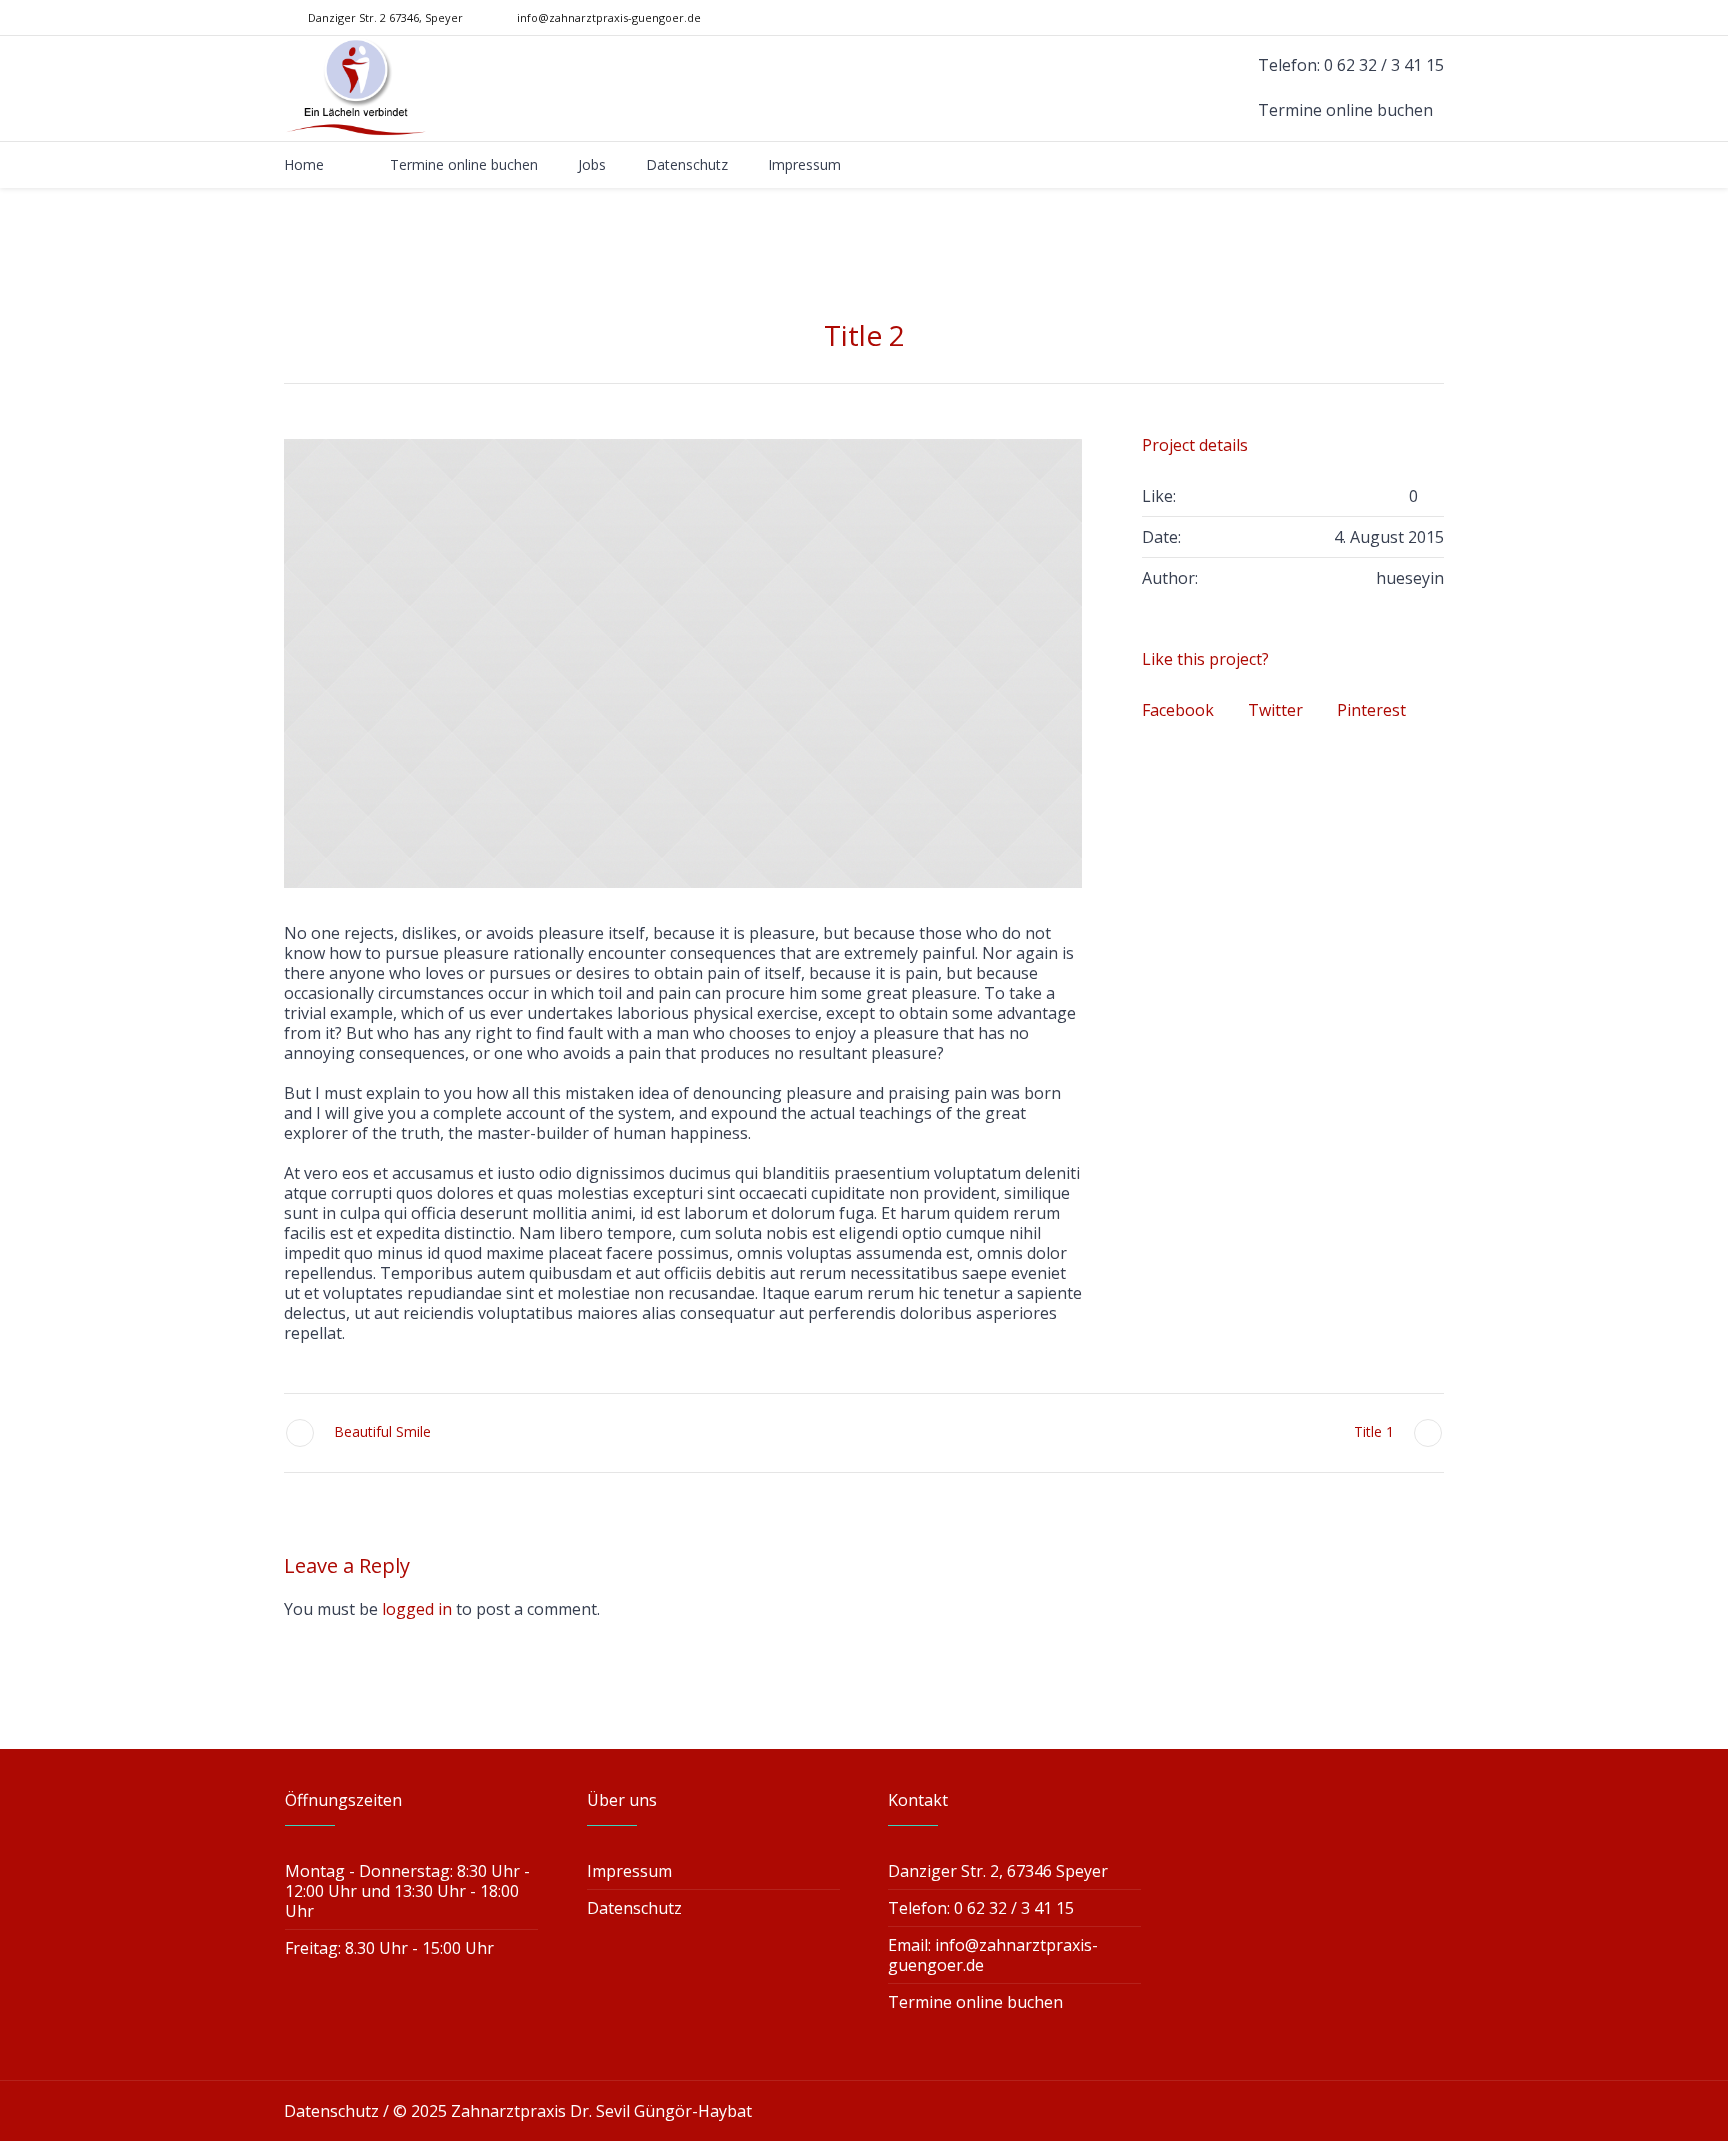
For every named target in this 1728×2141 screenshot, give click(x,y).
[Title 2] (683, 663)
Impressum (629, 1871)
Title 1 (1374, 1431)
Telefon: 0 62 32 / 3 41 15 (981, 1908)
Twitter (1275, 710)
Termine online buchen (975, 2002)
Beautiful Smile (382, 1431)
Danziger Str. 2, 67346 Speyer (998, 1871)
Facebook (1178, 710)
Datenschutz (634, 1908)
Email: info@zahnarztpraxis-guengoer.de (993, 1955)
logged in (417, 1609)
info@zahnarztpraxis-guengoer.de (609, 17)
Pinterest (1371, 710)
